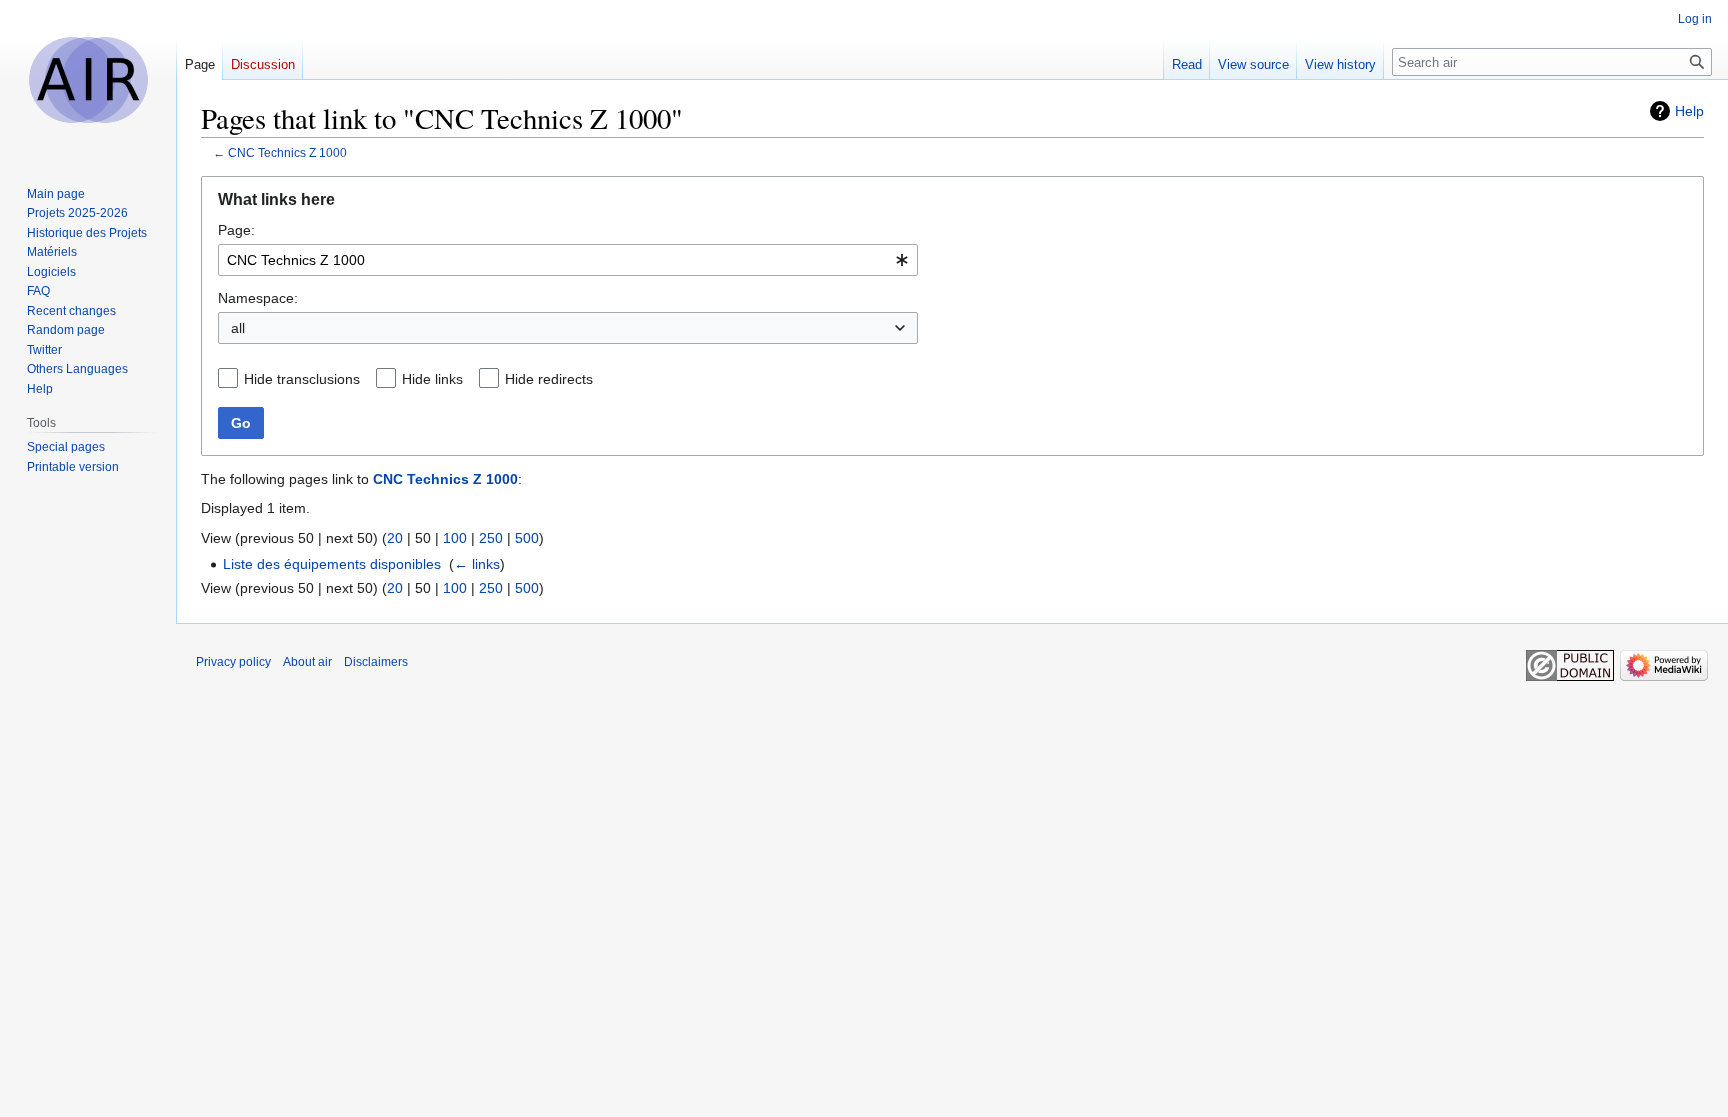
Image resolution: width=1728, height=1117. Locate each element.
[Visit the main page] (88, 80)
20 (395, 538)
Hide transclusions (302, 379)
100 (455, 538)
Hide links (432, 379)
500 (527, 538)
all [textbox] (238, 328)
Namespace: (258, 298)
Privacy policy (233, 662)
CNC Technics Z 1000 (287, 152)
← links (477, 564)
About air (307, 662)
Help (1689, 111)
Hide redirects (549, 379)
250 (491, 538)
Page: (236, 230)
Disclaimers (376, 662)
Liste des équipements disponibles (332, 564)
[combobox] (568, 260)
